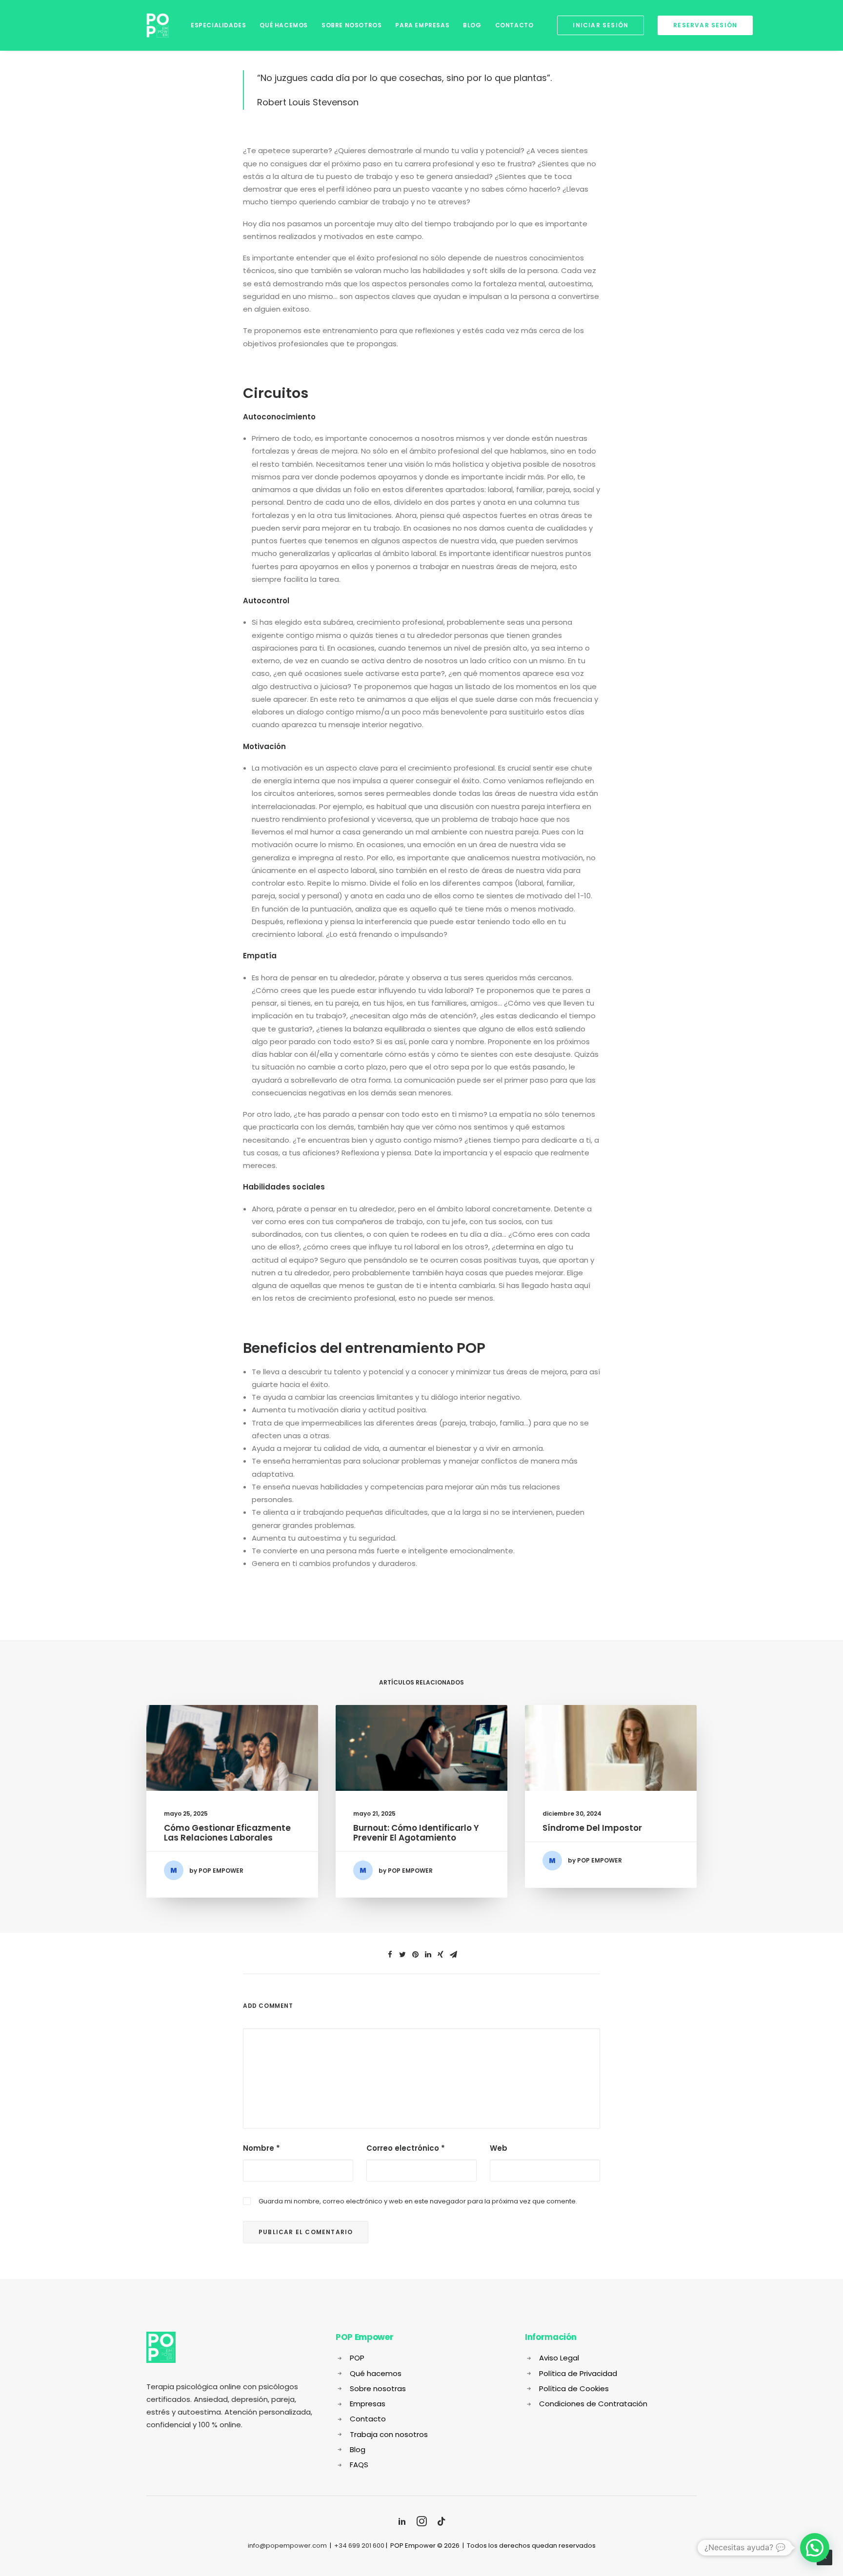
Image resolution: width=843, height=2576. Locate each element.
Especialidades (218, 25)
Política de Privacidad (578, 2373)
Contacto (514, 25)
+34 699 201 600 (359, 2546)
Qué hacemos (284, 25)
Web (499, 2148)
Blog (472, 25)
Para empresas (422, 25)
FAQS (359, 2465)
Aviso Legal (559, 2358)
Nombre (261, 2148)
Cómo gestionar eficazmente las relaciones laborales (227, 1833)
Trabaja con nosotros (389, 2434)
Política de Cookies (574, 2388)
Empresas (368, 2404)
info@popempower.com (287, 2546)
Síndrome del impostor (592, 1828)
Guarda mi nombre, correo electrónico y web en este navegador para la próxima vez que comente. (418, 2201)
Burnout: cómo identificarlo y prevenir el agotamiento (416, 1833)
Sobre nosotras (378, 2388)
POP (357, 2358)
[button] (815, 2548)
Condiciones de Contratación (593, 2404)
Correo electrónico (406, 2148)
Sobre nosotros (351, 25)
